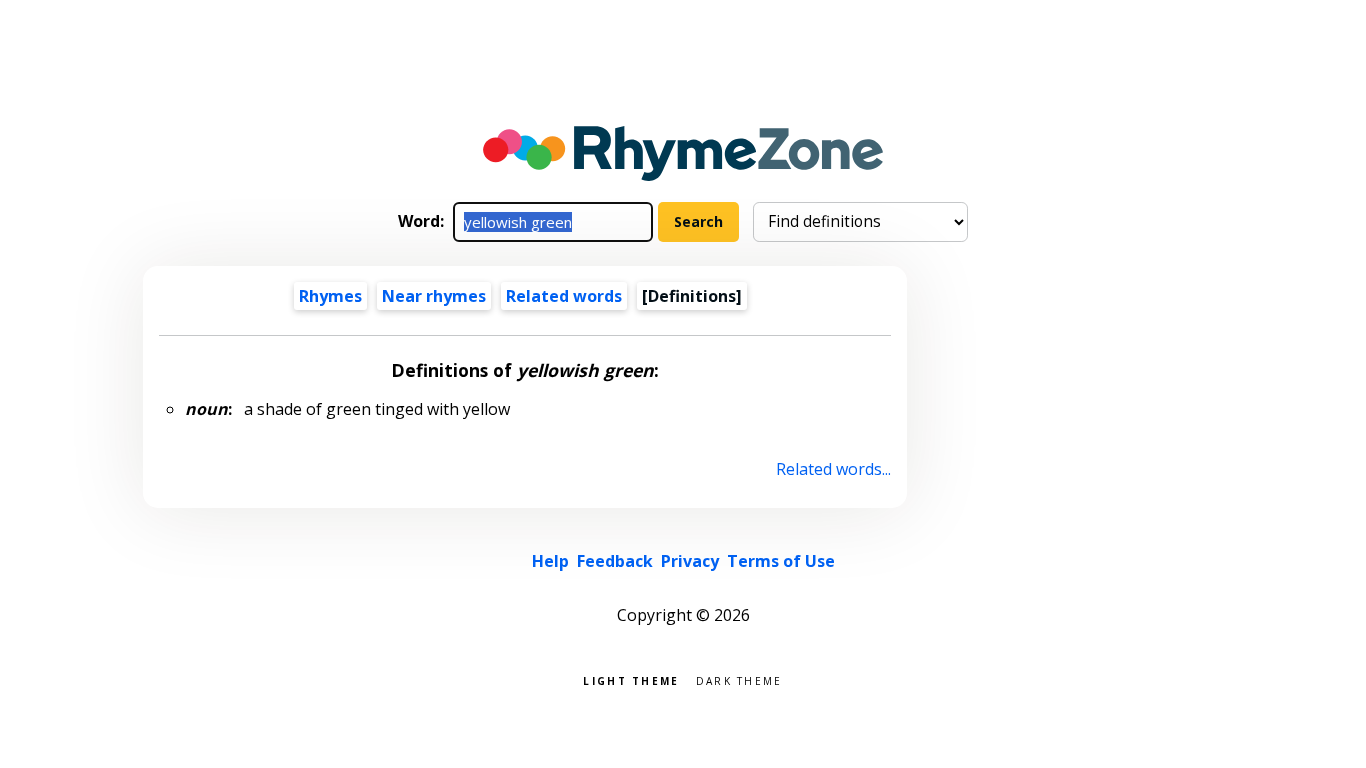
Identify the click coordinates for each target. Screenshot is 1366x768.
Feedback (615, 561)
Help (550, 561)
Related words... (833, 469)
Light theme (631, 679)
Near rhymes (434, 296)
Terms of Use (781, 561)
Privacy (690, 561)
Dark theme (739, 679)
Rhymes (330, 296)
